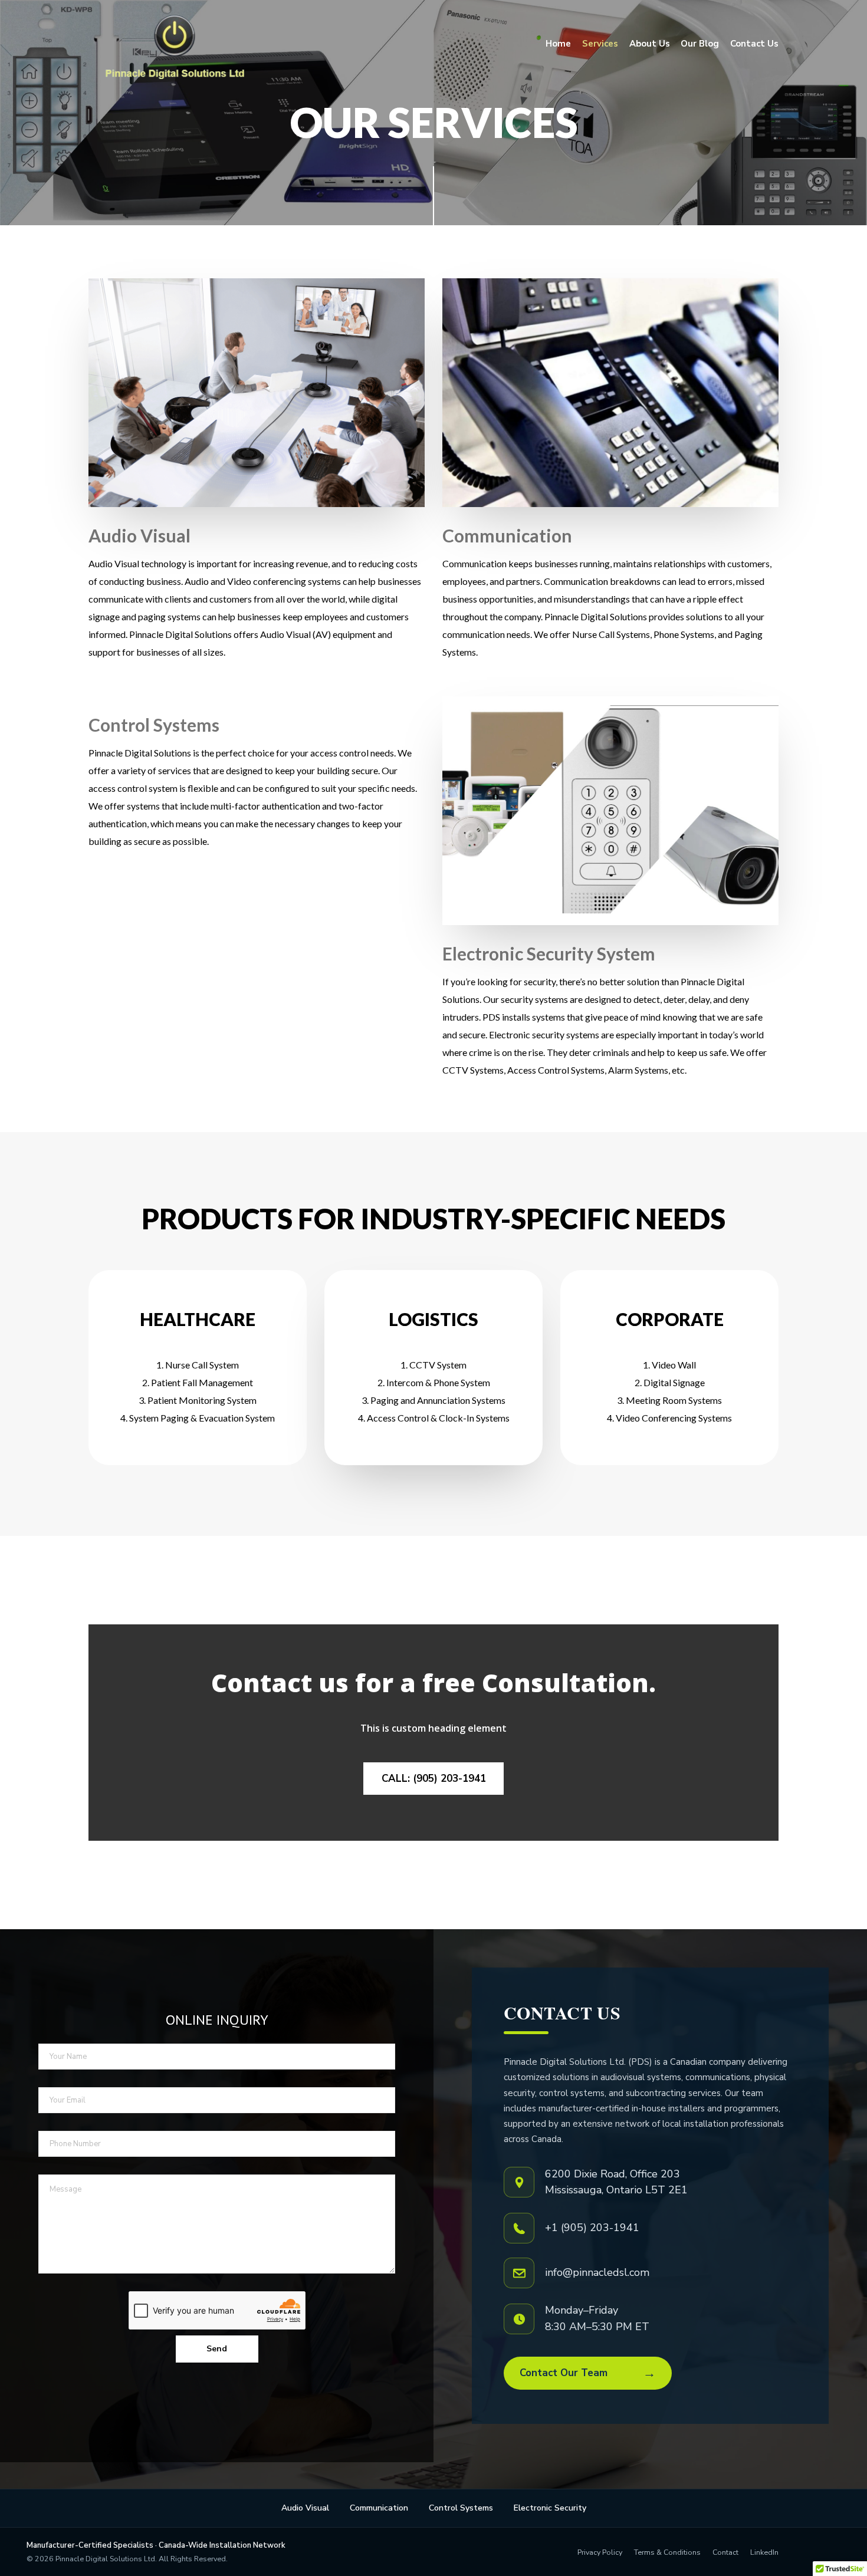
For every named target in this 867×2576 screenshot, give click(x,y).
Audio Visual (305, 2508)
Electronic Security (550, 2508)
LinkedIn (764, 2552)
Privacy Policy (600, 2552)
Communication (379, 2508)
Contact (725, 2552)
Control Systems (461, 2508)
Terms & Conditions (667, 2552)
